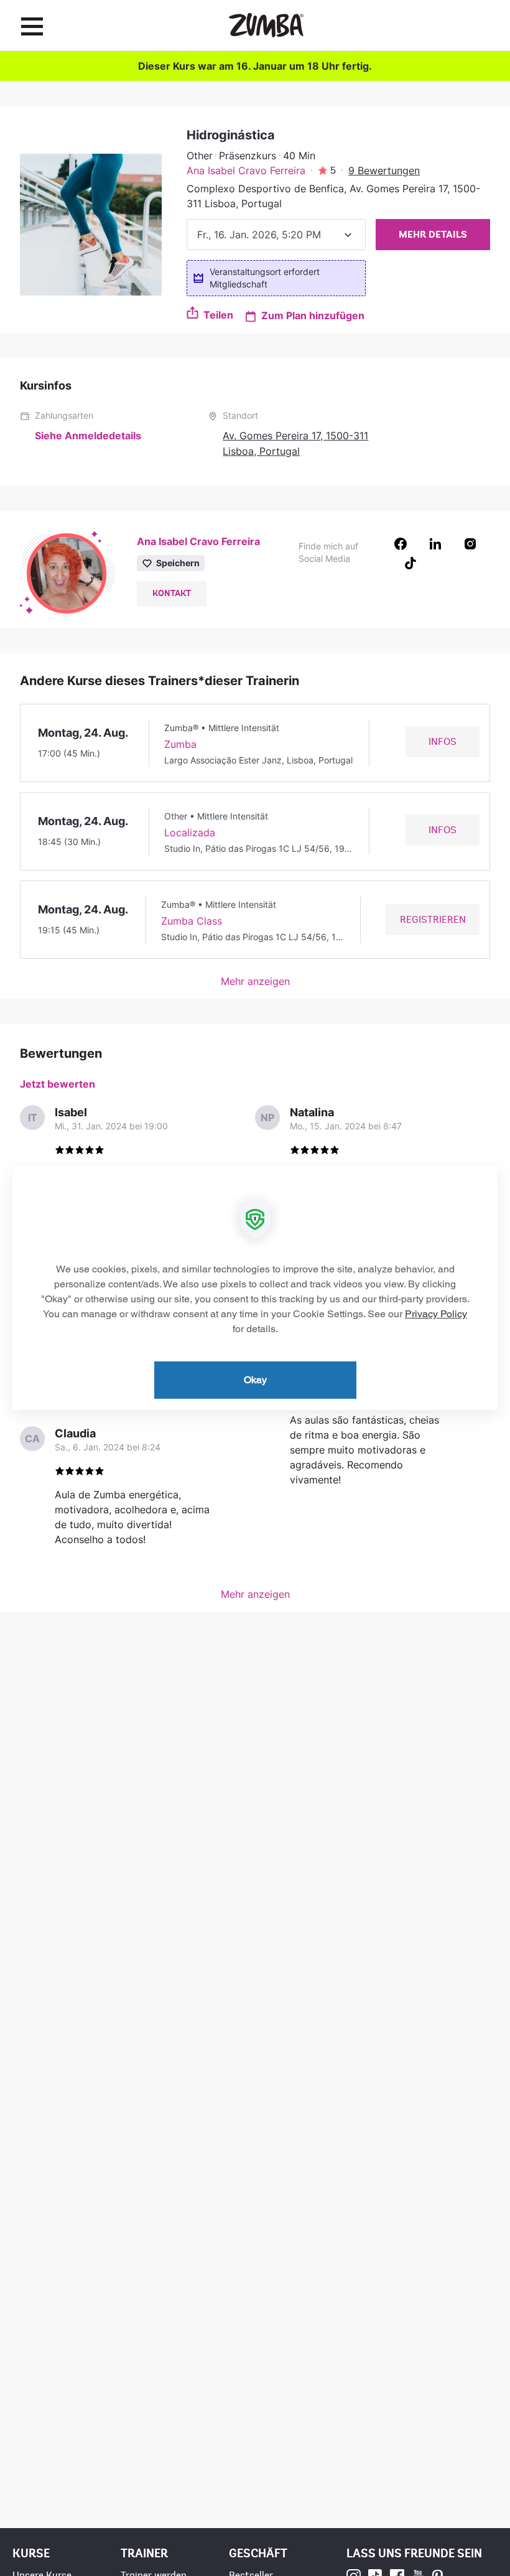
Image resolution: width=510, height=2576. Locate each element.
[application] (255, 1288)
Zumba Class (192, 921)
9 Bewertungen (384, 170)
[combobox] (276, 235)
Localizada (190, 833)
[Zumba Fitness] (266, 25)
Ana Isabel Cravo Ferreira (246, 170)
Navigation (32, 26)
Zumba (180, 744)
